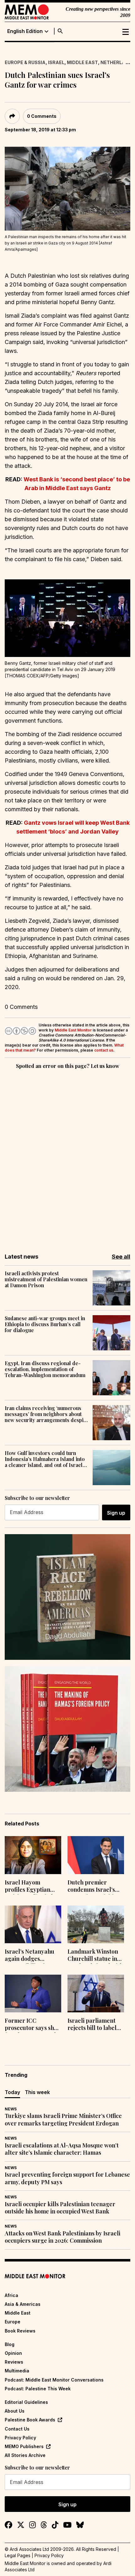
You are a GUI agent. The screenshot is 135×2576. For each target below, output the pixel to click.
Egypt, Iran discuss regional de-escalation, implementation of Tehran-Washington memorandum (45, 1369)
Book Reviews (20, 2331)
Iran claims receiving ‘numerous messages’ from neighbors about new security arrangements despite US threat (46, 1414)
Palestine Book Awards (30, 2420)
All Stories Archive (25, 2455)
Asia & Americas (23, 2304)
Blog (10, 2344)
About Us (15, 2411)
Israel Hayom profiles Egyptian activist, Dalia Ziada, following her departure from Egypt (31, 1887)
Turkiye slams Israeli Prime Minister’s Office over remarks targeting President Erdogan (63, 2119)
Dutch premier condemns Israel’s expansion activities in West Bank (93, 1887)
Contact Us (17, 2429)
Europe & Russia (25, 62)
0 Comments (42, 116)
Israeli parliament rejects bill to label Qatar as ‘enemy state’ (92, 2025)
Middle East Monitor (73, 1030)
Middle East (82, 62)
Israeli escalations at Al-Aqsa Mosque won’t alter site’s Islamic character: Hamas (62, 2149)
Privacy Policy (20, 2438)
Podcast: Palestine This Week (38, 2389)
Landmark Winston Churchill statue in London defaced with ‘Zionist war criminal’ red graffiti (95, 1956)
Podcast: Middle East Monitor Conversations (54, 2380)
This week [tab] (37, 2092)
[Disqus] (67, 1157)
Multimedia (17, 2371)
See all (121, 1257)
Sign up (116, 1513)
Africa (11, 2295)
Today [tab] (12, 2092)
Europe (13, 2322)
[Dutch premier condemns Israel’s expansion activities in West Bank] (96, 1855)
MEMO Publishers (24, 2446)
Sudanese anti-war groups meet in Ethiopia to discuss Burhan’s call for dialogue (45, 1324)
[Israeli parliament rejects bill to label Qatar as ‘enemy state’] (96, 1994)
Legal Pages (18, 2555)
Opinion (13, 2353)
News (11, 2109)
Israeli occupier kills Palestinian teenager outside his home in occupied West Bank (60, 2208)
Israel (56, 62)
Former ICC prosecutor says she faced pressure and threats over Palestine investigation (31, 2025)
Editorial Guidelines (26, 2402)
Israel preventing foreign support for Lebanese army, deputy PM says (67, 2178)
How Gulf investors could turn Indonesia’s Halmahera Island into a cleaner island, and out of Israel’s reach (46, 1459)
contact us (104, 1050)
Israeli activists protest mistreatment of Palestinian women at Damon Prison (46, 1279)
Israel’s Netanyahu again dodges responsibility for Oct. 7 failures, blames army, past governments (30, 1956)
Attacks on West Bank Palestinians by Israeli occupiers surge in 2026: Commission (62, 2237)
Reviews (14, 2362)
